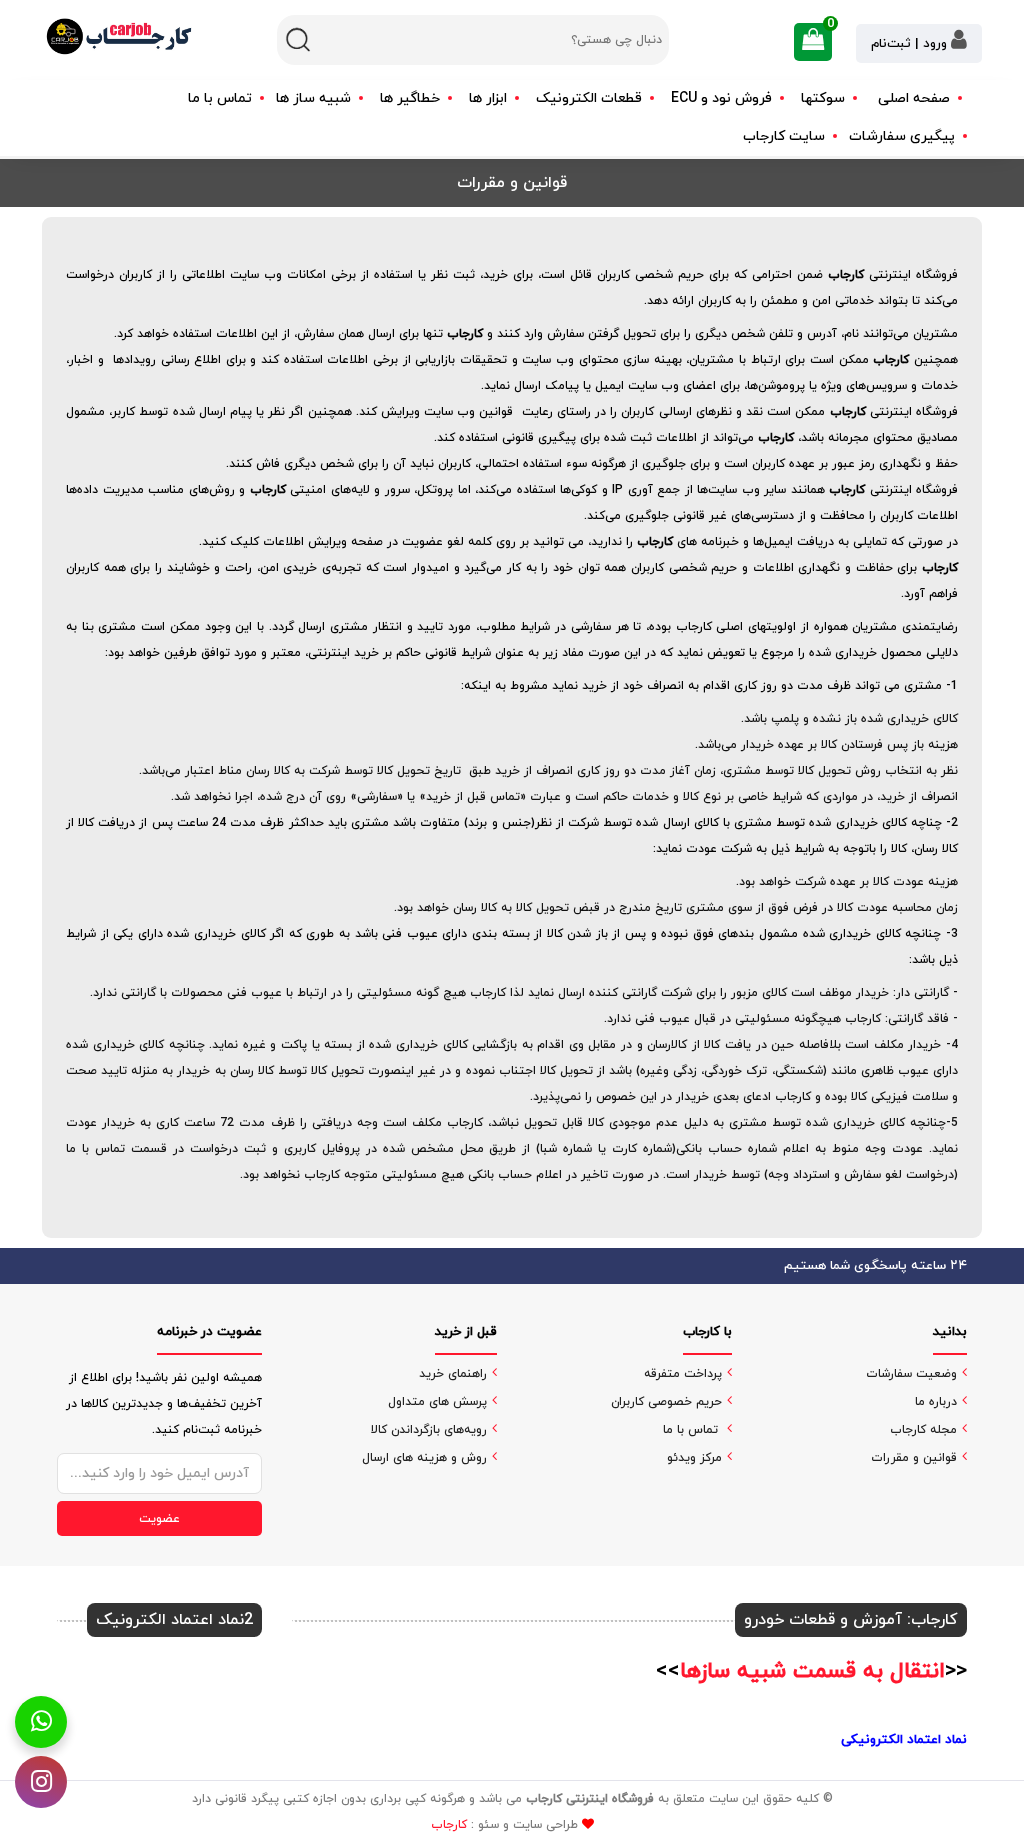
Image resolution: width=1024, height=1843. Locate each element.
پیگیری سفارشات (902, 136)
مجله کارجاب (923, 1430)
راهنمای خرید (453, 1374)
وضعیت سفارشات (911, 1374)
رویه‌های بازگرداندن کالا (429, 1430)
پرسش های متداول (437, 1402)
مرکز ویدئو (694, 1458)
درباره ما (936, 1402)
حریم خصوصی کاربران (666, 1402)
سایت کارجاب (784, 136)
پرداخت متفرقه (683, 1374)
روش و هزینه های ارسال (424, 1458)
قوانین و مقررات (914, 1458)
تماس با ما (220, 98)
